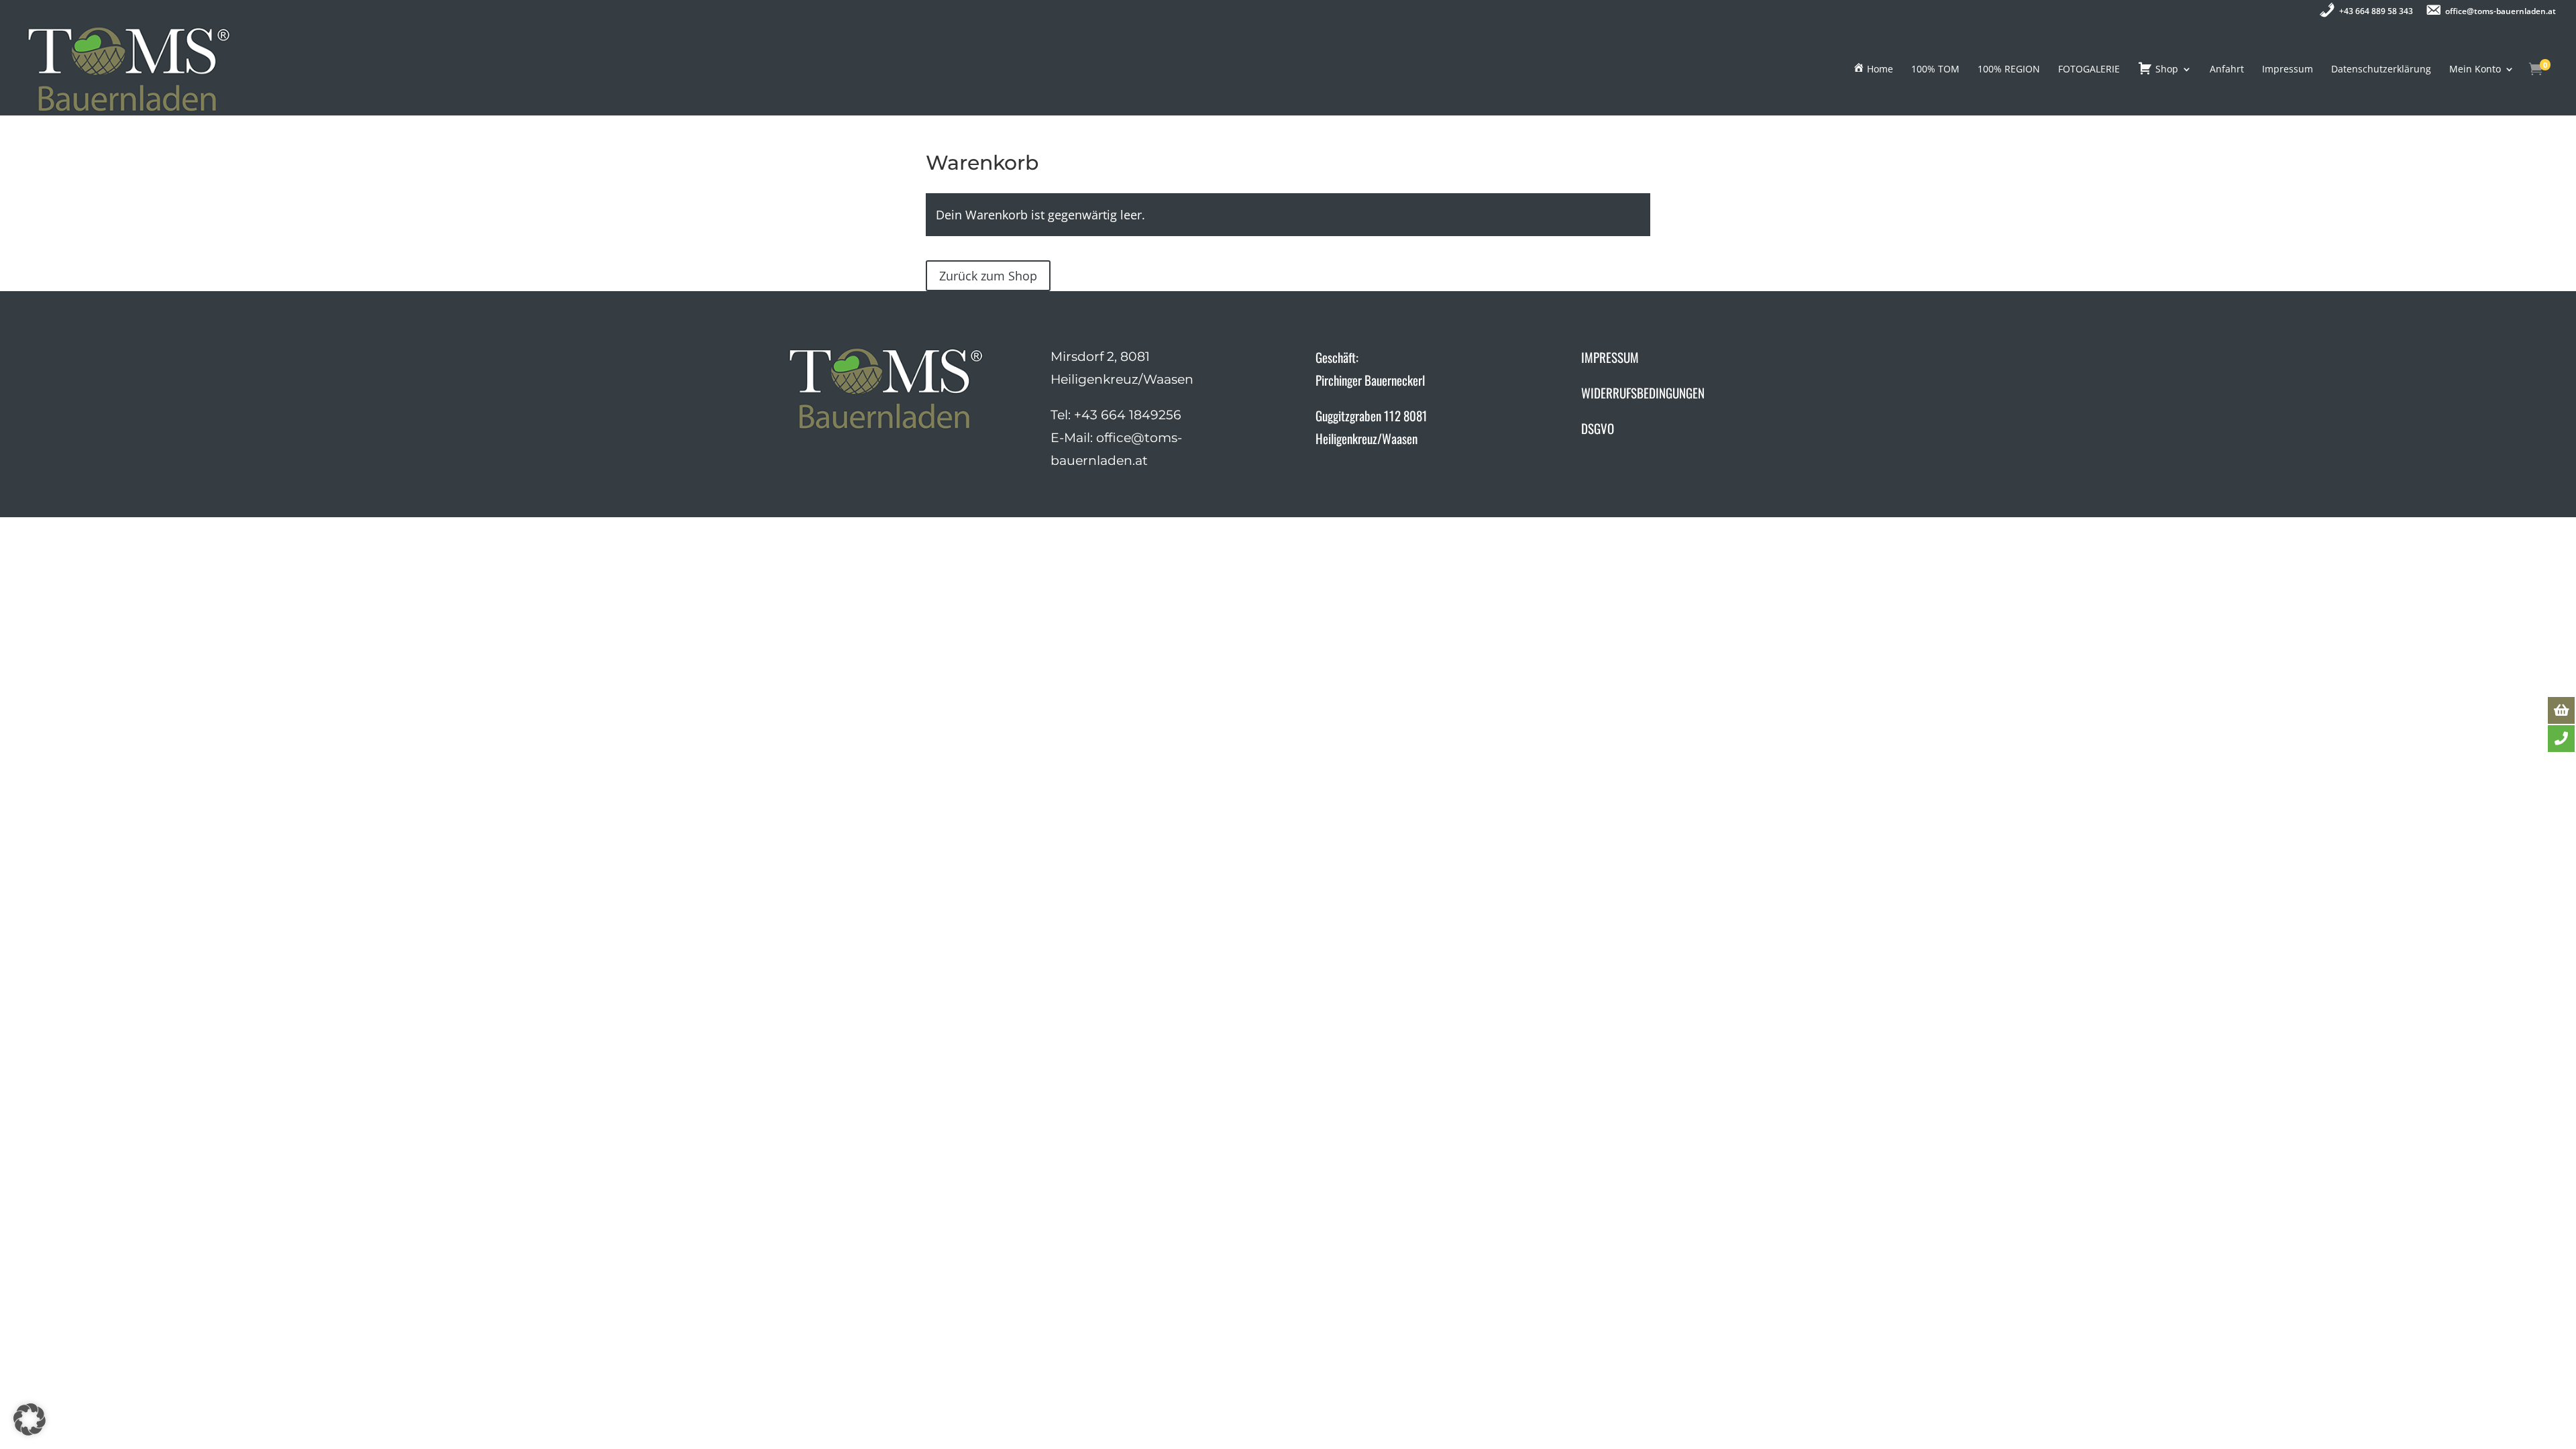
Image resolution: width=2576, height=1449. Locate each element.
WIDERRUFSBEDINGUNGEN (1643, 392)
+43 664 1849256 (1128, 415)
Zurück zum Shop (988, 276)
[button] (30, 1419)
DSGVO (1598, 428)
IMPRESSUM (1610, 357)
